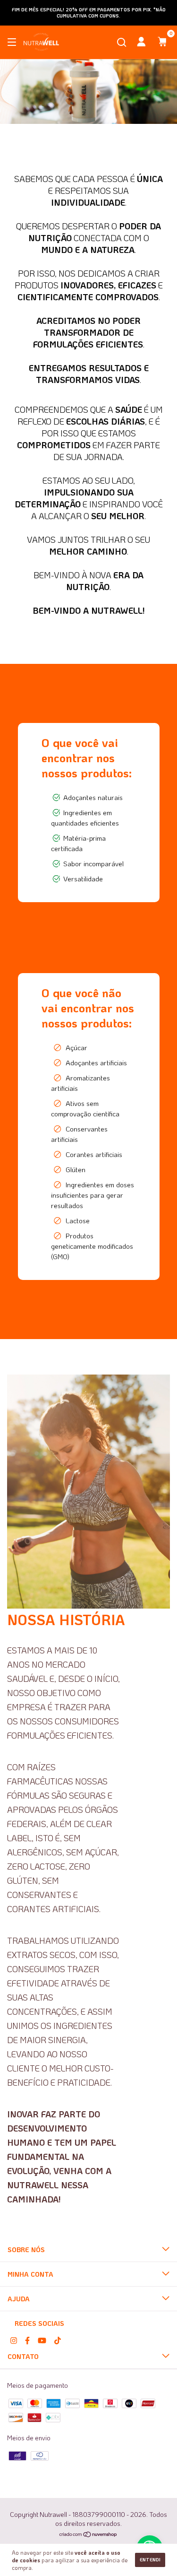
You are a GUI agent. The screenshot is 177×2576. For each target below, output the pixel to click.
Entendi (150, 2560)
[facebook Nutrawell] (27, 2340)
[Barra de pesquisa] (122, 43)
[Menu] (13, 43)
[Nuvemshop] (88, 2535)
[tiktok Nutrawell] (58, 2340)
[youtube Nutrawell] (42, 2340)
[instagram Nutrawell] (14, 2340)
